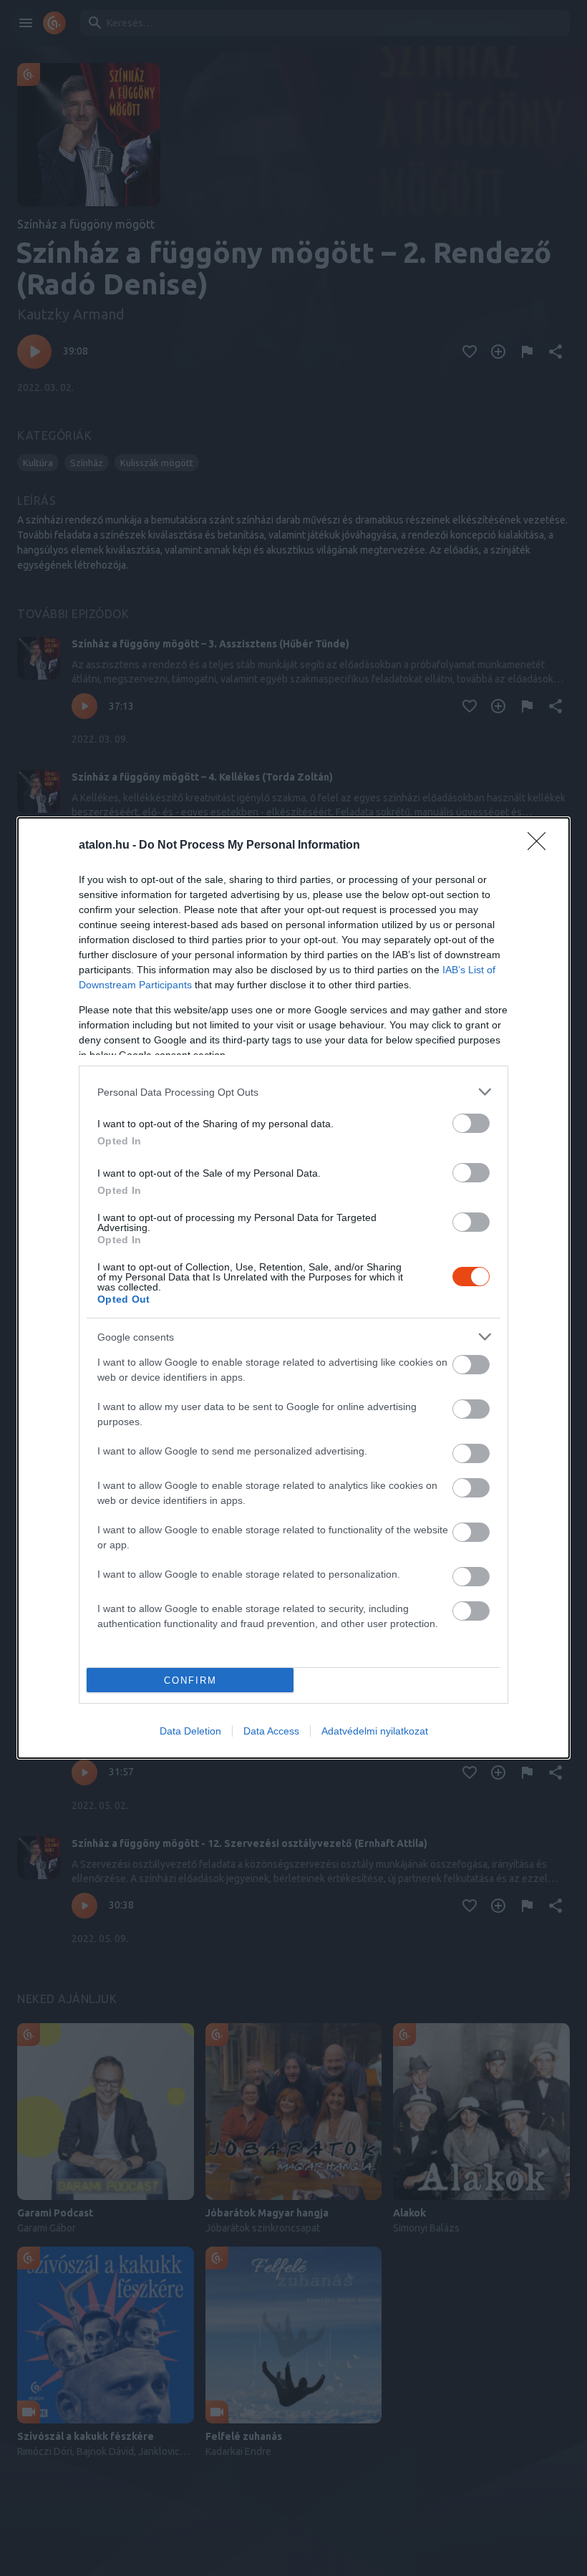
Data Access (271, 1731)
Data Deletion (190, 1731)
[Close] (541, 846)
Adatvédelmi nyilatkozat (375, 1731)
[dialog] (293, 1288)
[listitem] (293, 1092)
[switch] (471, 1123)
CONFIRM (190, 1680)
